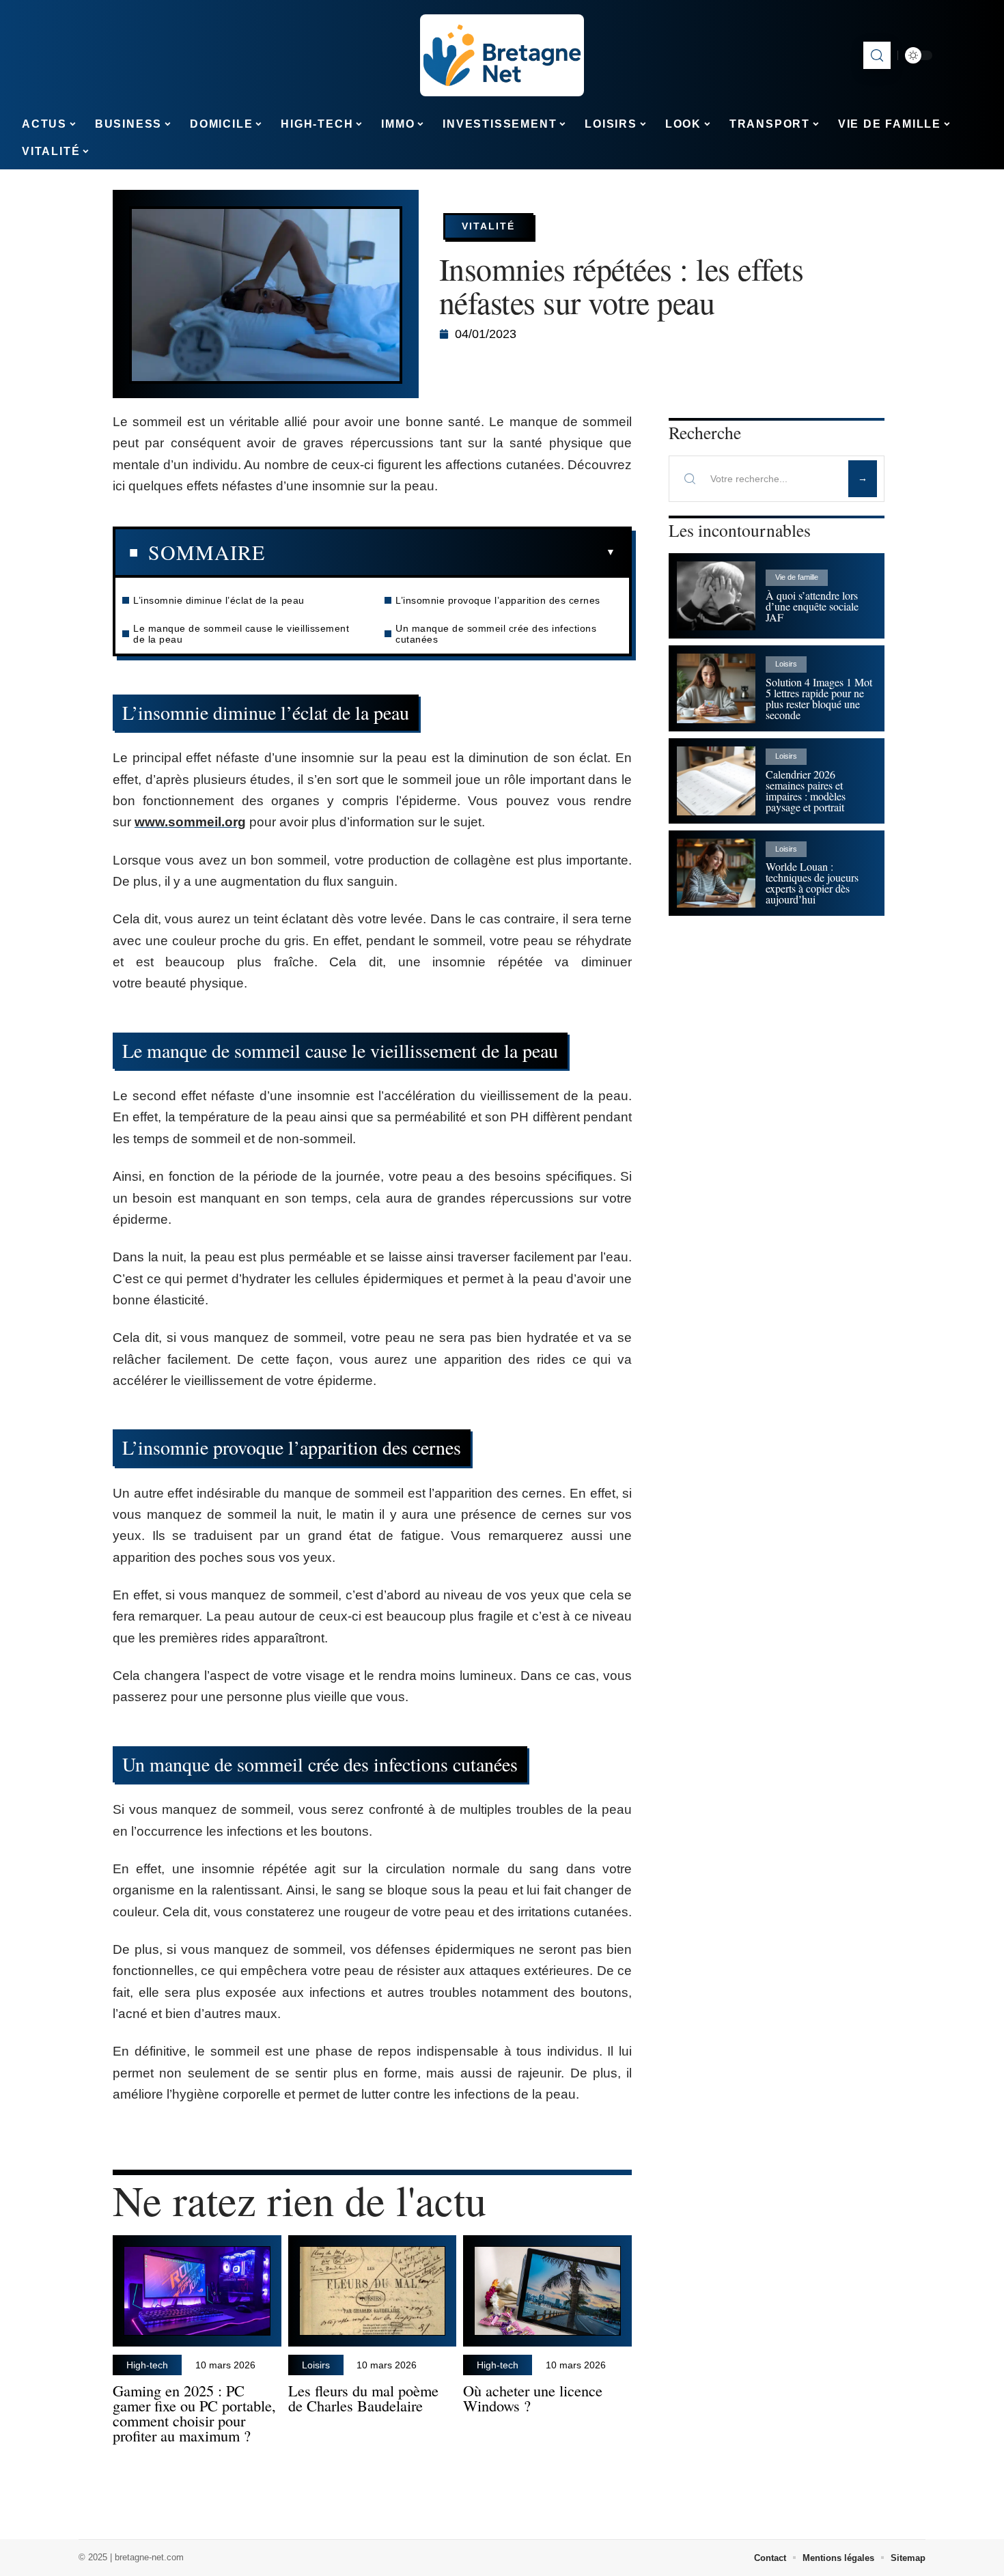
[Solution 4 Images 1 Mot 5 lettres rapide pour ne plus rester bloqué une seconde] (716, 688)
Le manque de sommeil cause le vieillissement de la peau (241, 634)
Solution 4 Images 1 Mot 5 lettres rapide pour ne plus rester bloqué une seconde (819, 698)
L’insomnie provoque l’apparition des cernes (498, 600)
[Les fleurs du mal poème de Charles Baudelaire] (373, 2291)
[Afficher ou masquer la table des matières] (440, 552)
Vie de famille (797, 577)
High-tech (147, 2365)
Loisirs (316, 2365)
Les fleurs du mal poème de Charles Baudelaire (363, 2398)
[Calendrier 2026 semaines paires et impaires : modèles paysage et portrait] (716, 781)
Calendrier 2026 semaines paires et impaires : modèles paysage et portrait (806, 790)
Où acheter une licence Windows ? (533, 2398)
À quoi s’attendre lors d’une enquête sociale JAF (812, 606)
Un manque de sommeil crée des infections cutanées (496, 634)
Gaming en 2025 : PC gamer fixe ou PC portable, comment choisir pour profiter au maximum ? (194, 2412)
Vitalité (488, 226)
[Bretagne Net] (502, 55)
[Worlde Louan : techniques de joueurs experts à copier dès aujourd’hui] (716, 873)
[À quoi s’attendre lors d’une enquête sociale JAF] (716, 596)
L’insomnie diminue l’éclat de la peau (219, 600)
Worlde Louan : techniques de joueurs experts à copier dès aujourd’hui (812, 883)
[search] (877, 55)
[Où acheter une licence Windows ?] (547, 2291)
